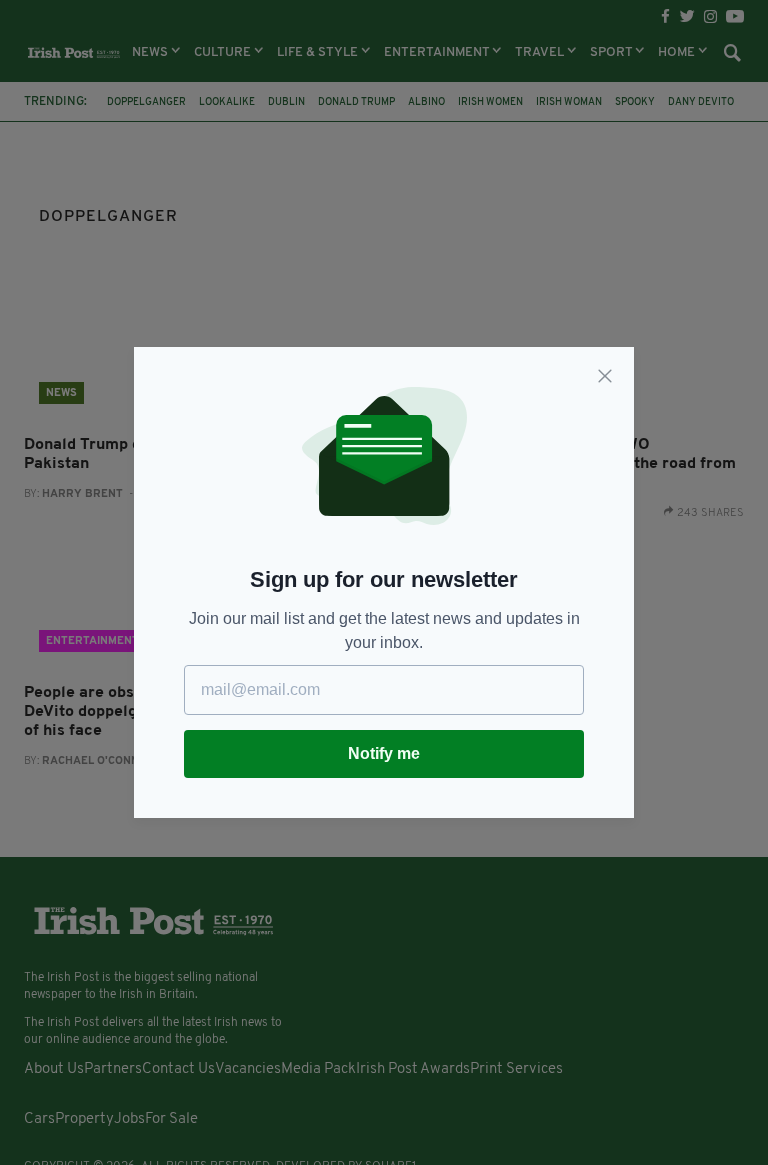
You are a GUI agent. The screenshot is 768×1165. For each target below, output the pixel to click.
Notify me (384, 753)
